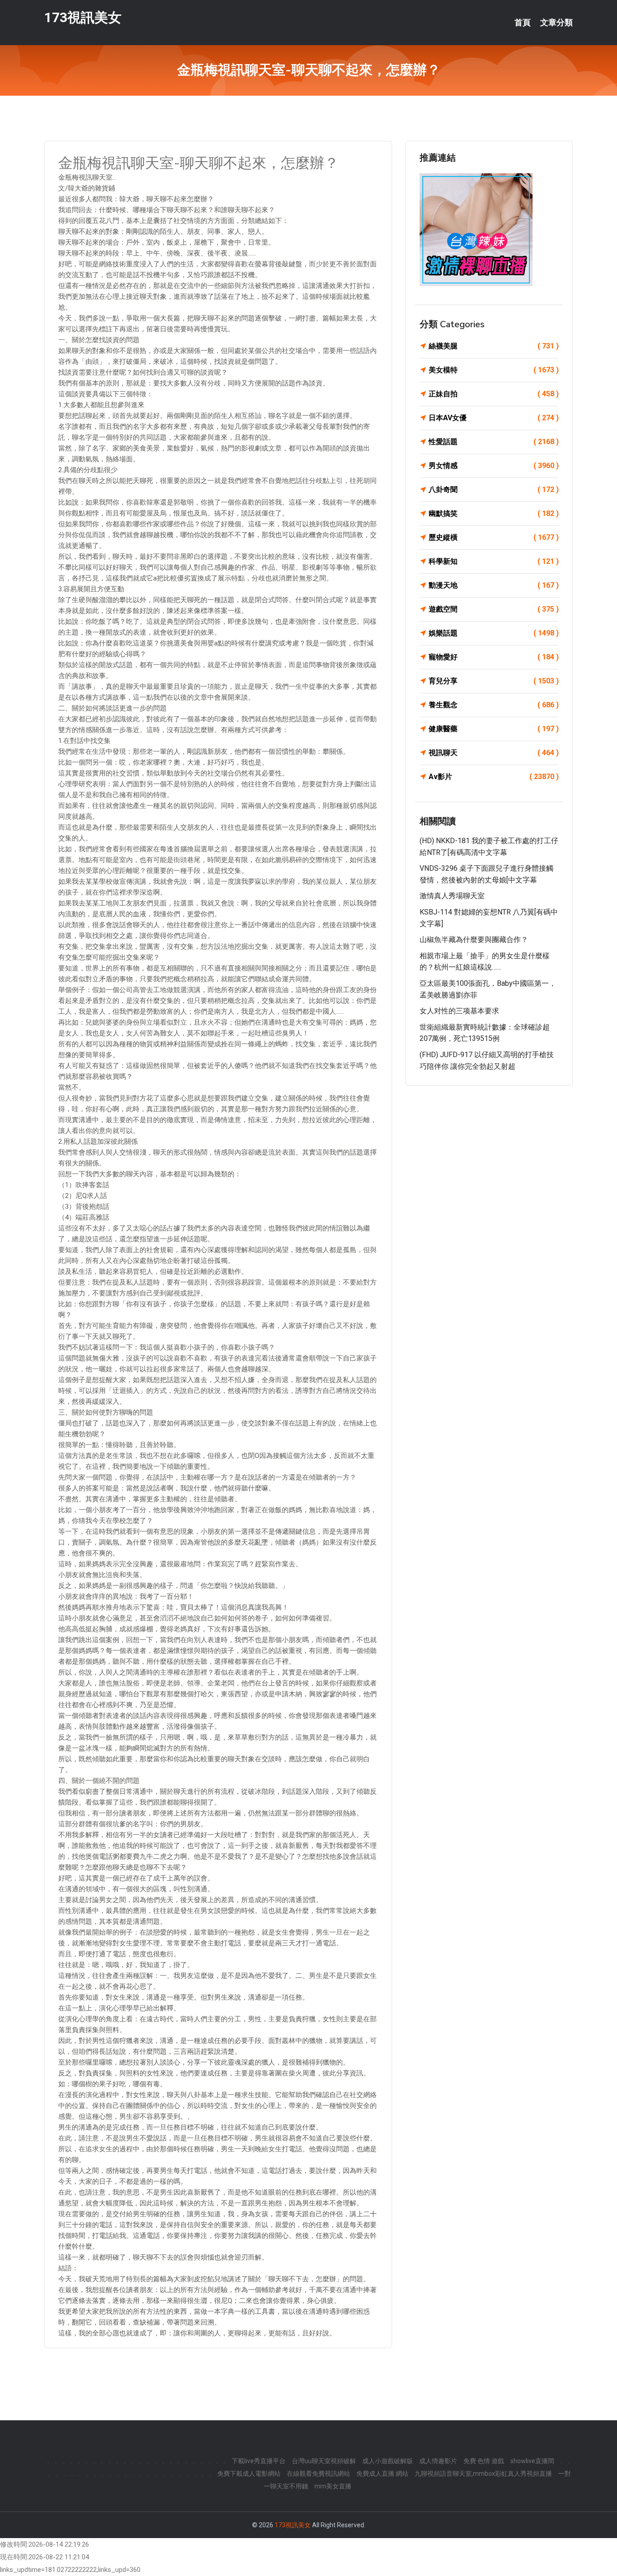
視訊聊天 (494, 753)
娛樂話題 (494, 633)
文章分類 (556, 23)
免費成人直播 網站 (382, 2474)
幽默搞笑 (494, 513)
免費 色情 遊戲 (484, 2461)
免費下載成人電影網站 (249, 2474)
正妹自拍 (494, 394)
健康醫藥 (494, 729)
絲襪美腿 (494, 346)
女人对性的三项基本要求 (459, 1011)
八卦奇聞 (494, 490)
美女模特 (494, 370)
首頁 (523, 23)
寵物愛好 (494, 657)
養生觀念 (494, 705)
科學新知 (494, 561)
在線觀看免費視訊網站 (318, 2474)
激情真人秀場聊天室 (452, 896)
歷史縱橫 (494, 537)
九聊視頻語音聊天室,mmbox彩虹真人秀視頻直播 (483, 2474)
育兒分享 (494, 681)
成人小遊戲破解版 (388, 2461)
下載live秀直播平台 (259, 2461)
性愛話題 (494, 442)
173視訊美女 (83, 17)
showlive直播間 (532, 2461)
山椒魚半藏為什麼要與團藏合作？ (474, 940)
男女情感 (494, 466)
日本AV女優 (494, 418)
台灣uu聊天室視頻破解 (324, 2461)
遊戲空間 (494, 609)
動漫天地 (494, 585)
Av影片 (494, 777)
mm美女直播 (333, 2486)
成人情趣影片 (438, 2461)
